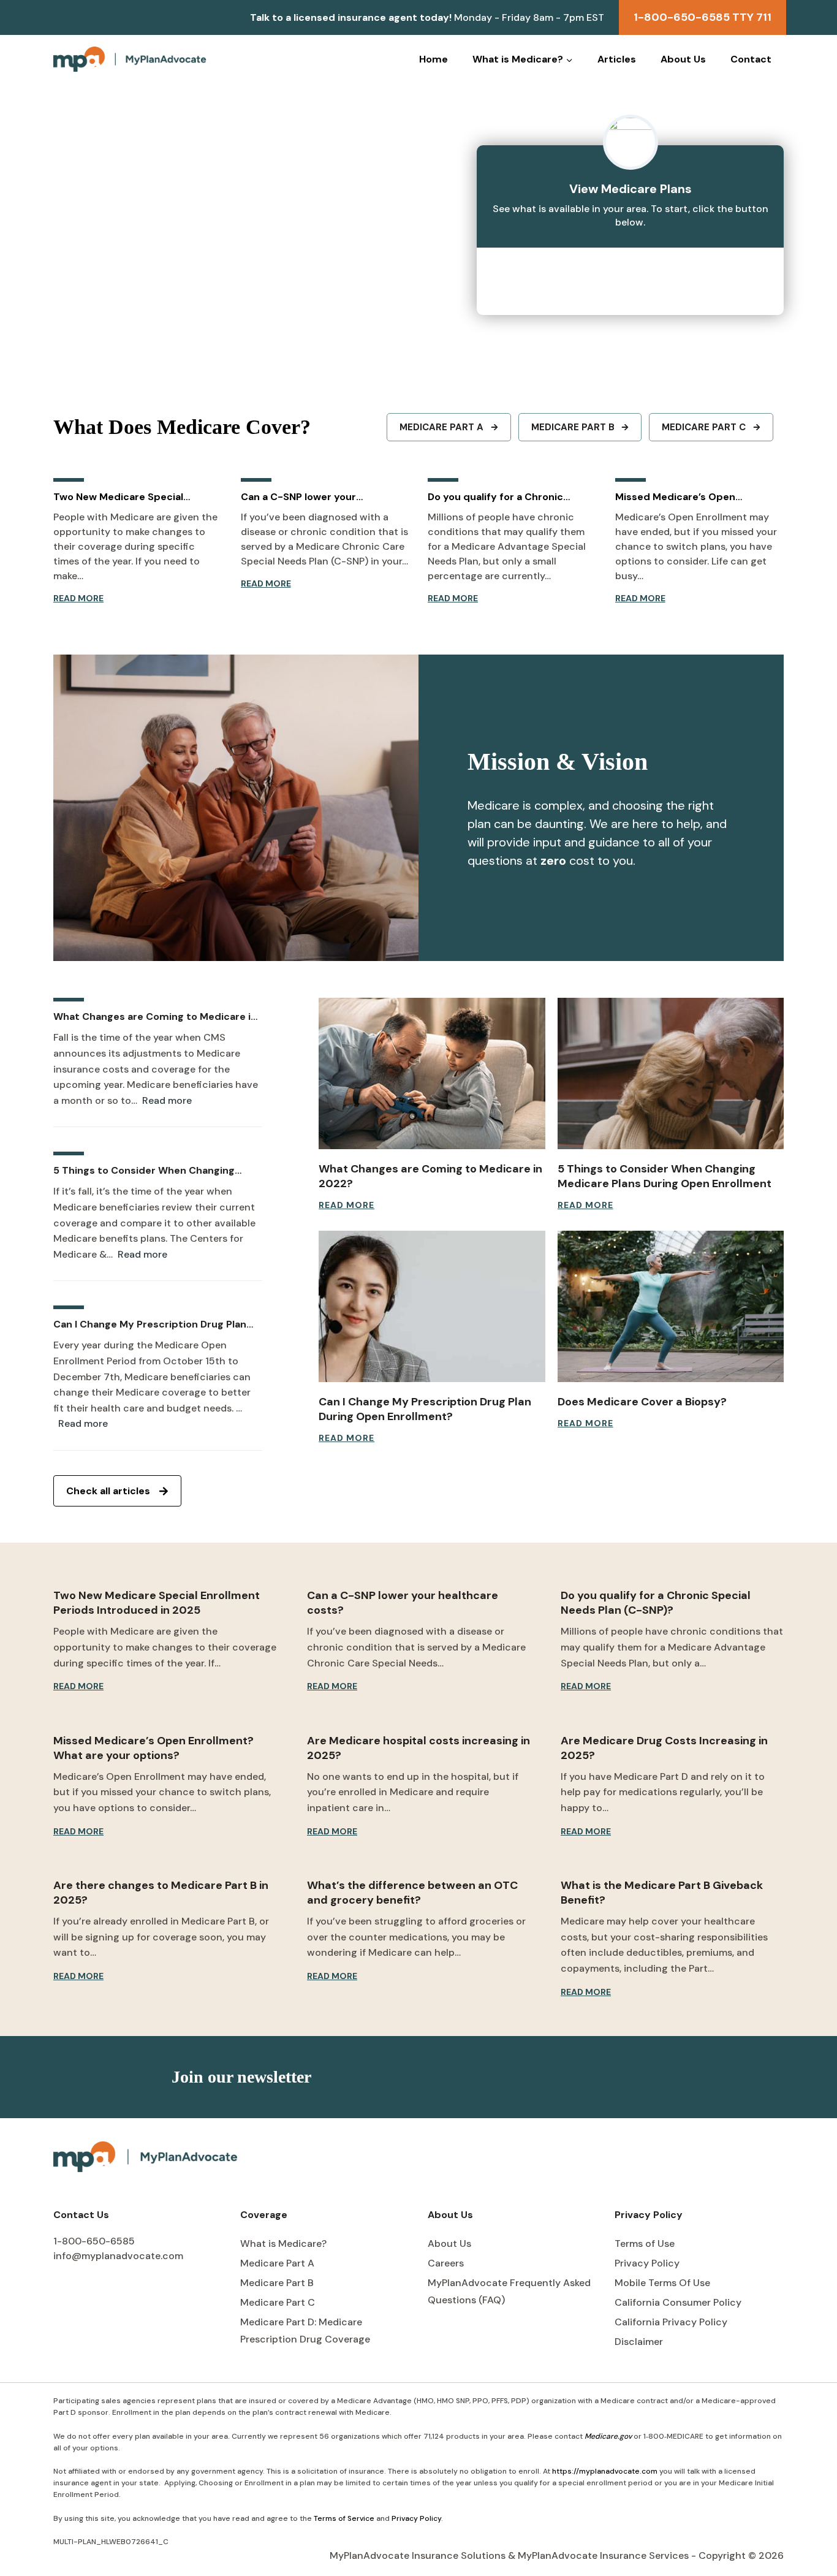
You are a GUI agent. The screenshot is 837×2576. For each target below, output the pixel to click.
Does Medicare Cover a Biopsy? (642, 1402)
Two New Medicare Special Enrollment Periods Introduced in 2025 (135, 497)
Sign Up (634, 2077)
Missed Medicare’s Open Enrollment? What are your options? (681, 497)
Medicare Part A (277, 2263)
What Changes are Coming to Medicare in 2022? (155, 1017)
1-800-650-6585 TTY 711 (703, 17)
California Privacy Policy (671, 2322)
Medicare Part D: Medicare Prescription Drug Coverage (305, 2331)
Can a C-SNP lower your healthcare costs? (298, 497)
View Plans (631, 275)
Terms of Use (645, 2244)
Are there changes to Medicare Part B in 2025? (161, 1893)
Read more (167, 1101)
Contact (751, 59)
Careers (446, 2263)
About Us (683, 59)
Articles (617, 59)
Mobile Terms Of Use (662, 2283)
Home (434, 59)
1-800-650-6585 (94, 2241)
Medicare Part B (277, 2283)
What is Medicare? (283, 2244)
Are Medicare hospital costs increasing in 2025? (418, 1748)
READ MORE (78, 599)
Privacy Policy (647, 2263)
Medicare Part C (278, 2302)
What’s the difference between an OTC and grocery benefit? (412, 1893)
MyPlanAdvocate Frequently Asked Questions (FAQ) (509, 2292)
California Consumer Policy (678, 2302)
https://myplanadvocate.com (605, 2471)
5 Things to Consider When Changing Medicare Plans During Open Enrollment (150, 1171)
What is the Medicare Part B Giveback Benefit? (662, 1893)
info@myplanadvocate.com (118, 2256)
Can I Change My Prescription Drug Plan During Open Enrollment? (150, 1324)
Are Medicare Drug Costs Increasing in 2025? (664, 1748)
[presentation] (432, 1073)
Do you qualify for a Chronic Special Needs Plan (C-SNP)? (499, 497)
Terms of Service (344, 2518)
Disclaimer (639, 2342)
